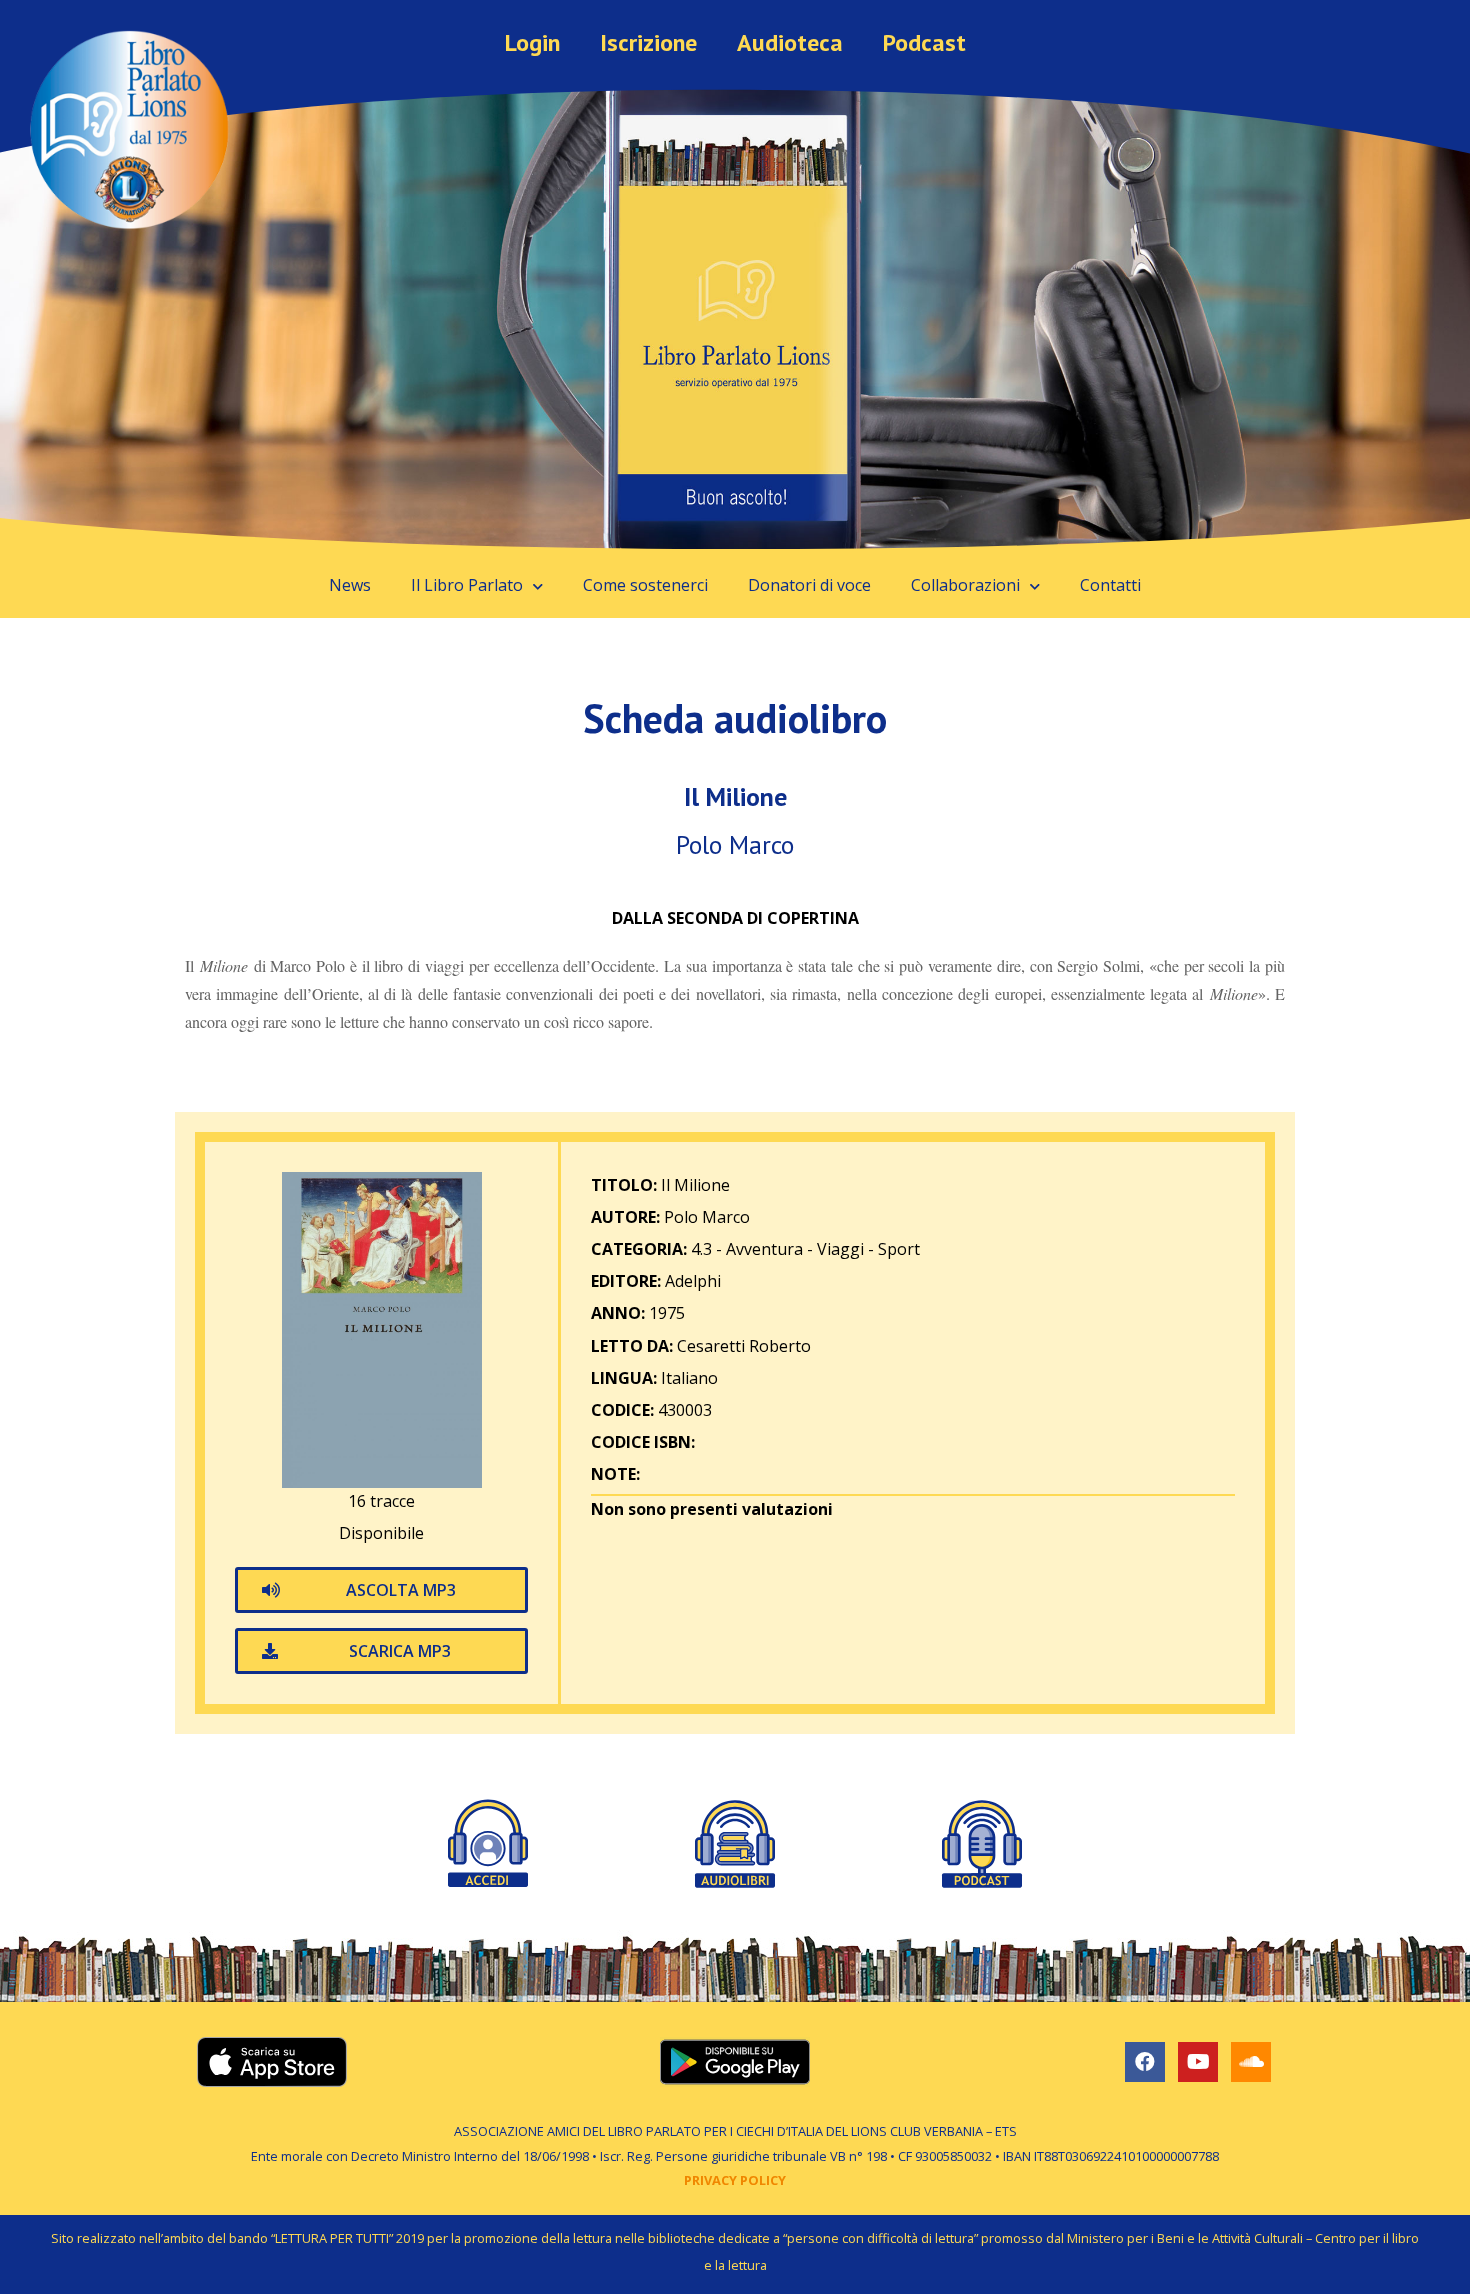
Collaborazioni (965, 585)
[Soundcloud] (1251, 2062)
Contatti (1110, 585)
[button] (381, 1590)
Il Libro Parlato (467, 585)
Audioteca (790, 42)
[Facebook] (1145, 2062)
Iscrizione (648, 42)
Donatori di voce (809, 585)
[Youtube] (1198, 2062)
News (350, 585)
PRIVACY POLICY (735, 2180)
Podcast (924, 42)
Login (532, 42)
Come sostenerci (645, 585)
